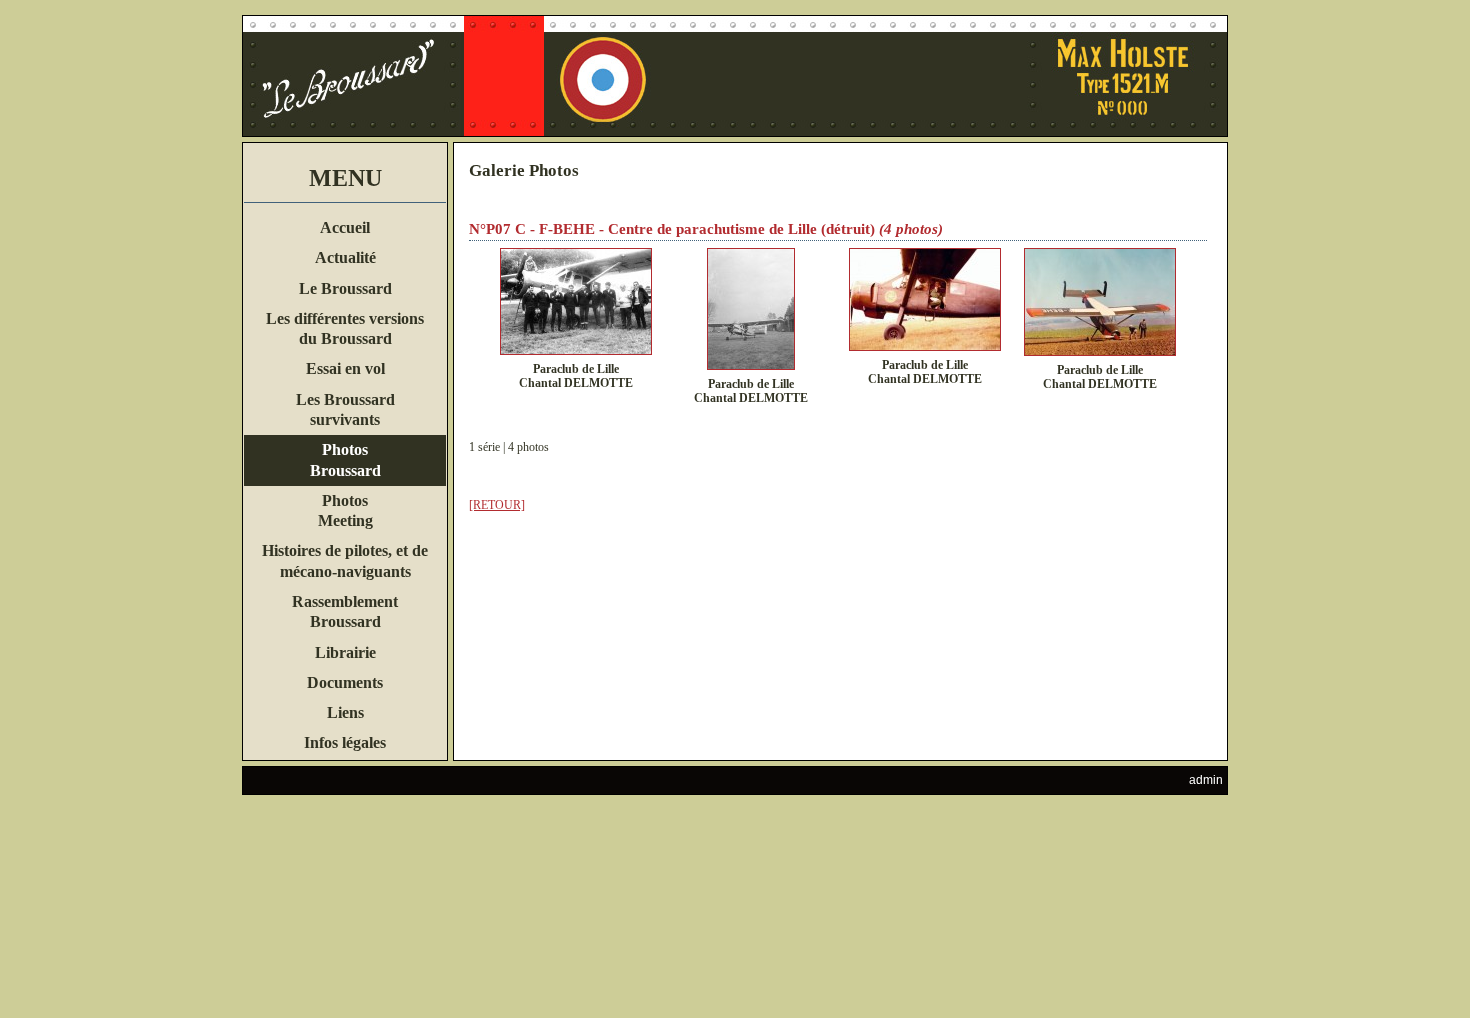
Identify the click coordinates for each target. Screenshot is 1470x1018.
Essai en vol (345, 368)
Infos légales (345, 742)
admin (1206, 780)
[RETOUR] (497, 505)
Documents (345, 682)
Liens (345, 712)
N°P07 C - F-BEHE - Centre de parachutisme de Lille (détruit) (672, 229)
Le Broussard (345, 288)
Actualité (345, 257)
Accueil (345, 227)
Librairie (345, 652)
